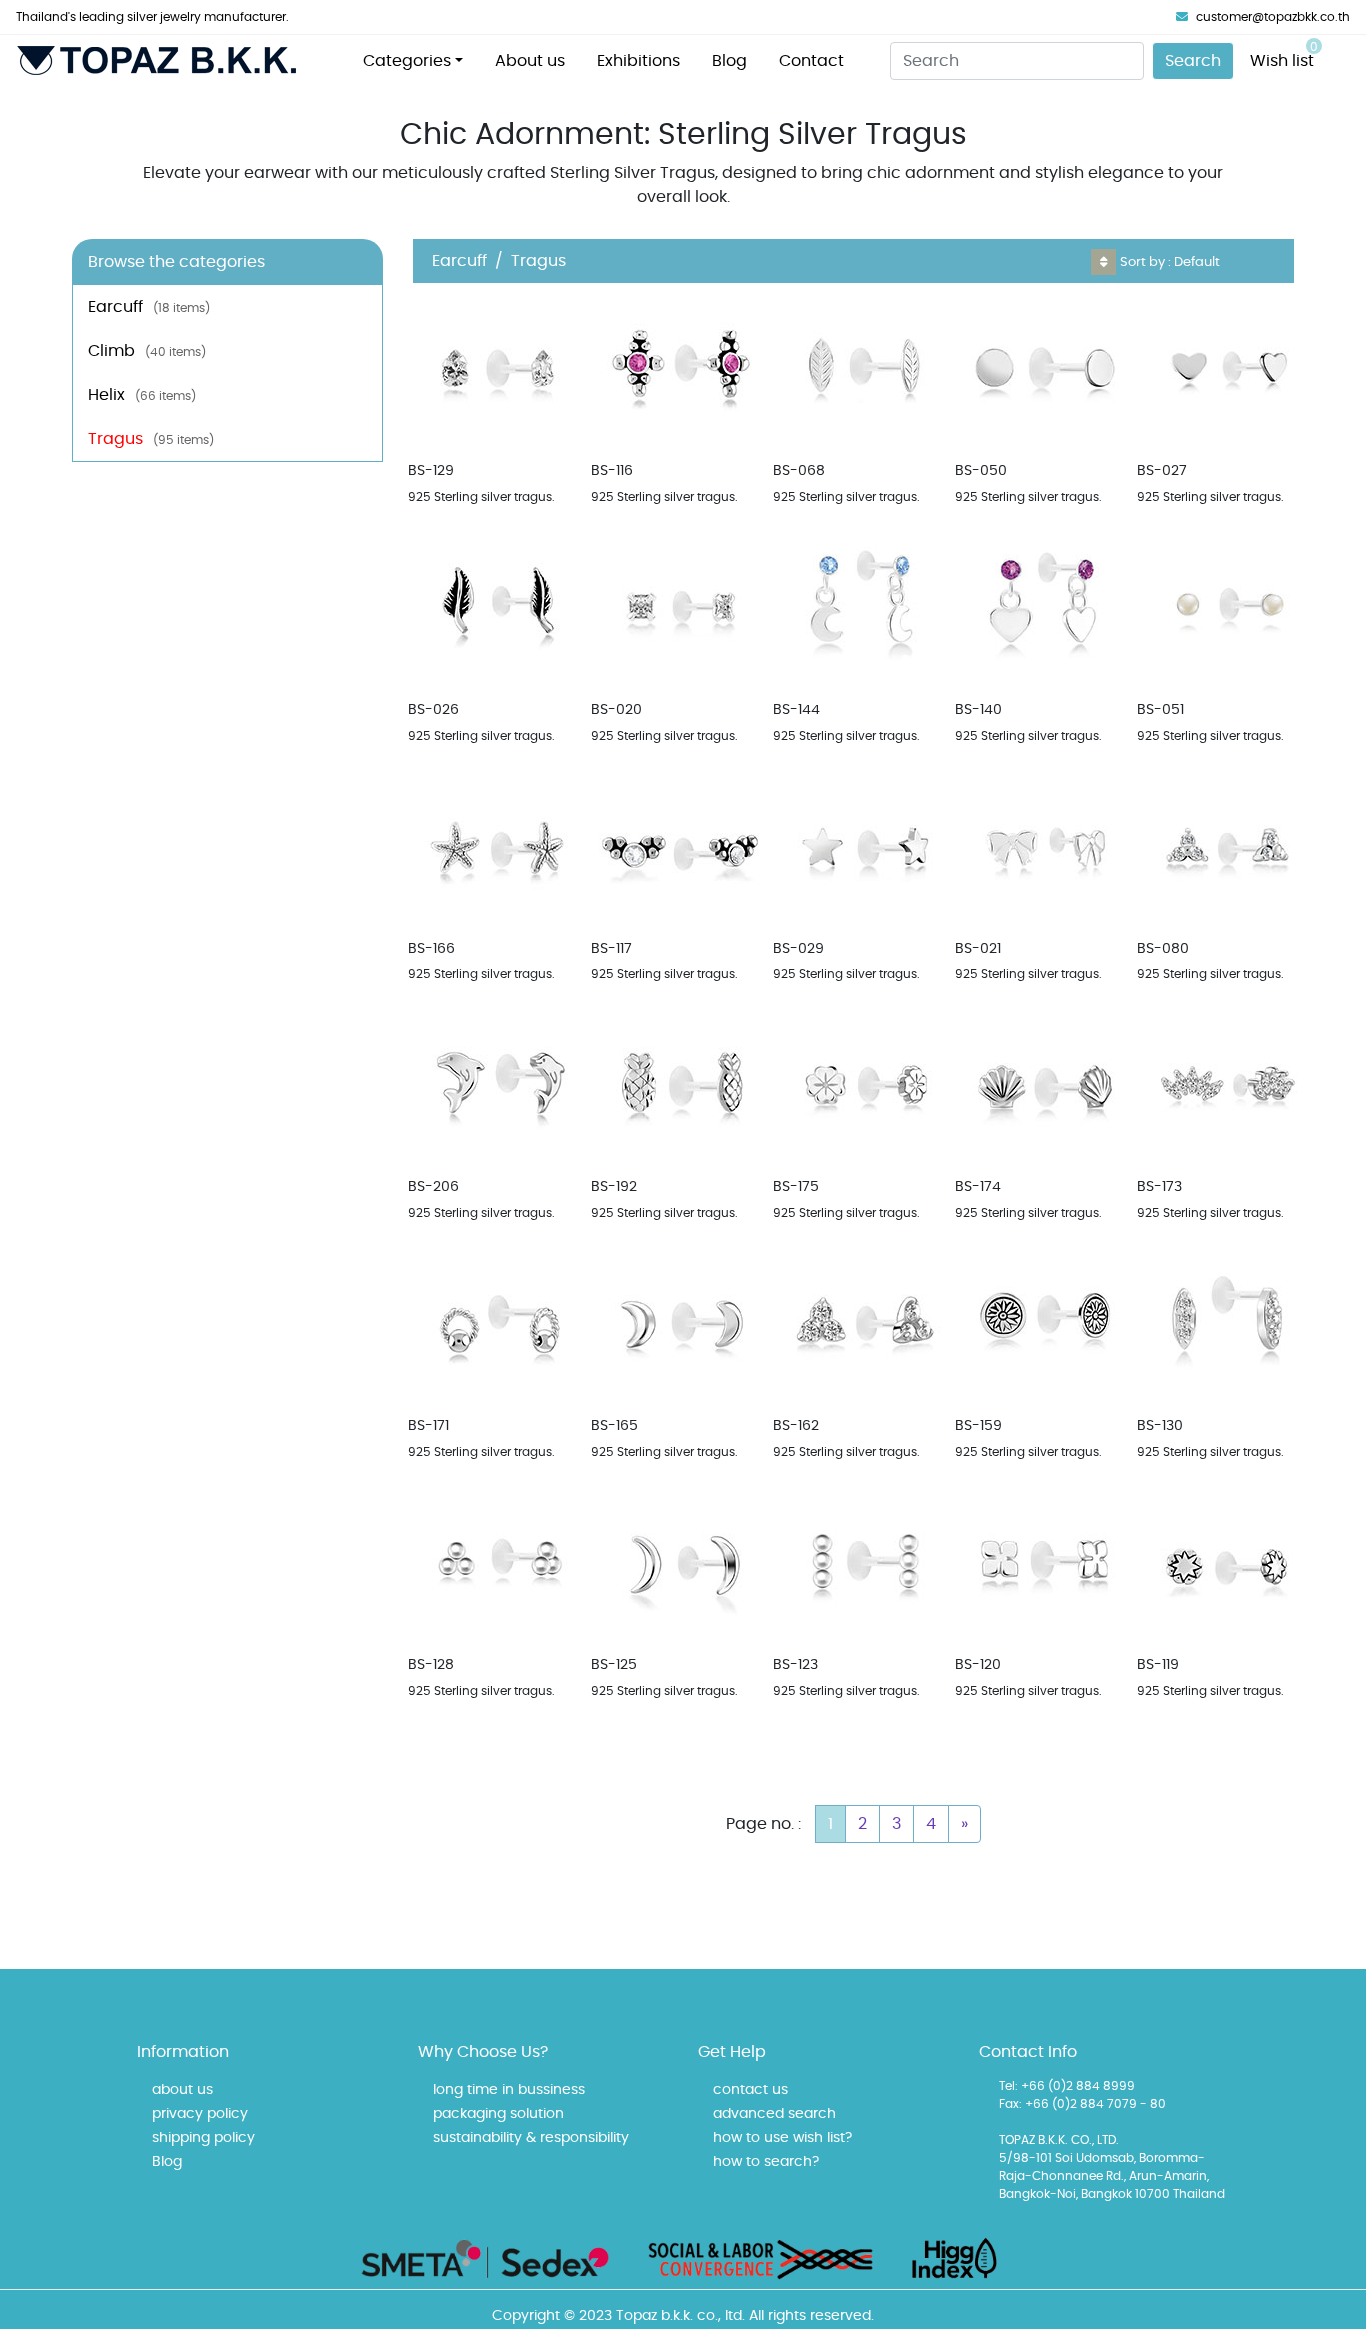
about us (182, 2090)
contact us (750, 2090)
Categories (407, 61)
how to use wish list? (782, 2138)
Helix (142, 395)
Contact (811, 61)
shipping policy (203, 2138)
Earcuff (149, 307)
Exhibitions (638, 61)
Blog (729, 61)
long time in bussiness (509, 2090)
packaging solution (498, 2114)
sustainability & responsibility (531, 2138)
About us (530, 61)
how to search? (766, 2162)
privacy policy (200, 2114)
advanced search (774, 2114)
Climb (147, 351)
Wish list (1284, 55)
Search (1193, 61)
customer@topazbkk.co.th (1273, 17)
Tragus (151, 439)
